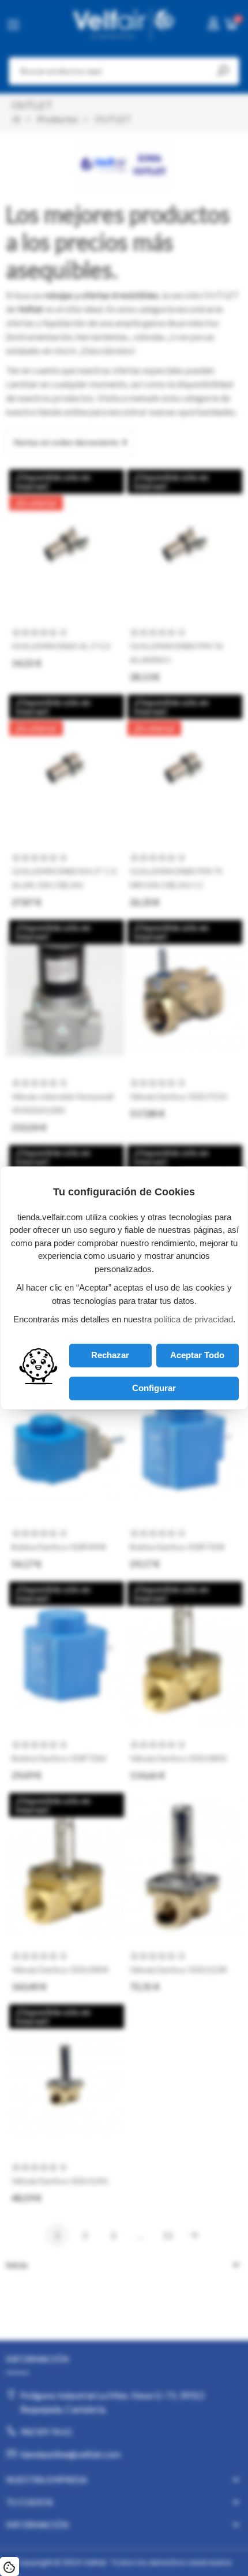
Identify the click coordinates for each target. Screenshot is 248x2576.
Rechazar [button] (110, 1355)
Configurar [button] (154, 1388)
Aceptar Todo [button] (197, 1355)
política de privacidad (193, 1319)
